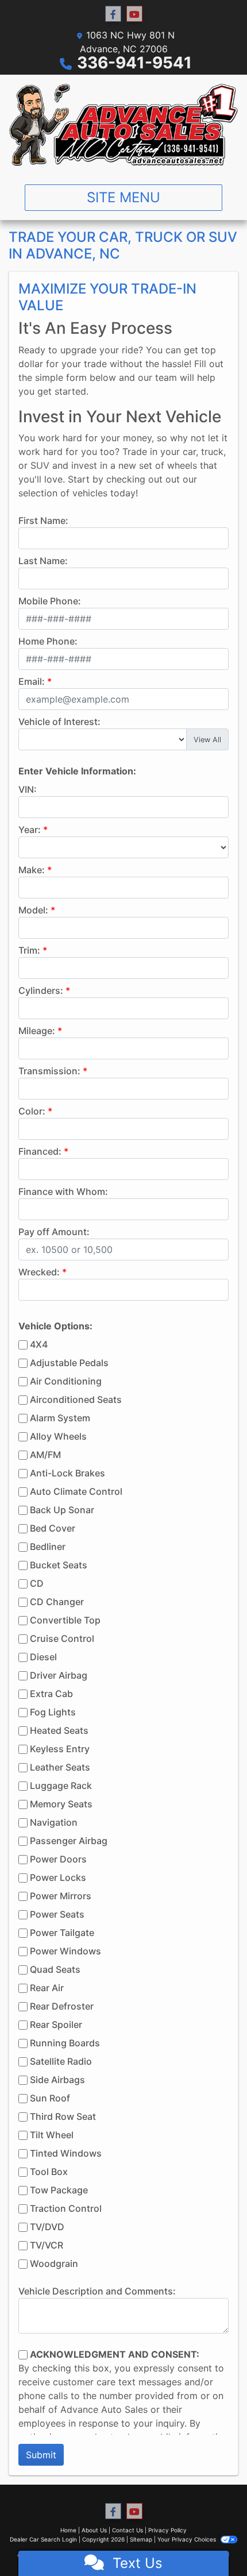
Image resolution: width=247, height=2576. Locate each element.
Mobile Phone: (50, 601)
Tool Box (49, 2172)
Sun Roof (50, 2098)
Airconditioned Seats (76, 1399)
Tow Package (59, 2190)
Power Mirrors (61, 1896)
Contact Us (128, 2530)
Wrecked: (39, 1272)
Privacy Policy (167, 2530)
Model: (33, 910)
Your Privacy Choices (188, 2539)
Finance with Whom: (63, 1191)
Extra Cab (51, 1694)
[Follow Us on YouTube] (134, 14)
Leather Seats (60, 1767)
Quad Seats (55, 1969)
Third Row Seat (63, 2116)
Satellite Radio (61, 2061)
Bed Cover (53, 1528)
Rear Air (47, 1988)
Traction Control (66, 2208)
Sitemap (141, 2539)
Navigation (54, 1822)
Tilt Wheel (52, 2135)
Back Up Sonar (62, 1510)
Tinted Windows (66, 2153)
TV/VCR (47, 2245)
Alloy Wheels (58, 1436)
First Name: (43, 520)
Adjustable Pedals (69, 1363)
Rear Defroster (62, 2006)
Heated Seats (59, 1730)
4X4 (39, 1344)
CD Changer (57, 1602)
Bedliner (48, 1547)
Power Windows (65, 1951)
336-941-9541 (134, 63)
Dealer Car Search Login (43, 2539)
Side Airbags (57, 2080)
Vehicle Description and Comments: (97, 2291)
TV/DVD (47, 2227)
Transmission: (49, 1071)
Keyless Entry (60, 1749)
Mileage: (37, 1031)
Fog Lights (53, 1712)
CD (37, 1583)
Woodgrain (54, 2263)
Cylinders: (41, 990)
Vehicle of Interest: (59, 722)
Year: (30, 830)
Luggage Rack (61, 1786)
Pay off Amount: (54, 1232)
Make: (32, 870)
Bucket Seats (59, 1565)
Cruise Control (62, 1638)
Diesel (43, 1657)
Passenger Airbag (69, 1841)
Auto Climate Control (76, 1491)
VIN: (28, 789)
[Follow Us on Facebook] (113, 14)
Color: (32, 1111)
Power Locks (58, 1877)
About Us (94, 2530)
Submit (41, 2455)
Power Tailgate (62, 1933)
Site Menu (123, 197)
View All (207, 740)
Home (68, 2530)
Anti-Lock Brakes (67, 1473)
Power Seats (57, 1914)
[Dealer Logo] (123, 125)
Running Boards (65, 2043)
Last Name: (43, 561)
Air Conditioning (66, 1381)
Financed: (40, 1151)
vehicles (90, 493)
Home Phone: (48, 641)
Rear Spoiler (56, 2024)
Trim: (29, 950)
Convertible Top (65, 1620)
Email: (32, 681)
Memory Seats (61, 1804)
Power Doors (58, 1859)
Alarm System (60, 1418)
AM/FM (45, 1455)
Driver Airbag (59, 1675)
